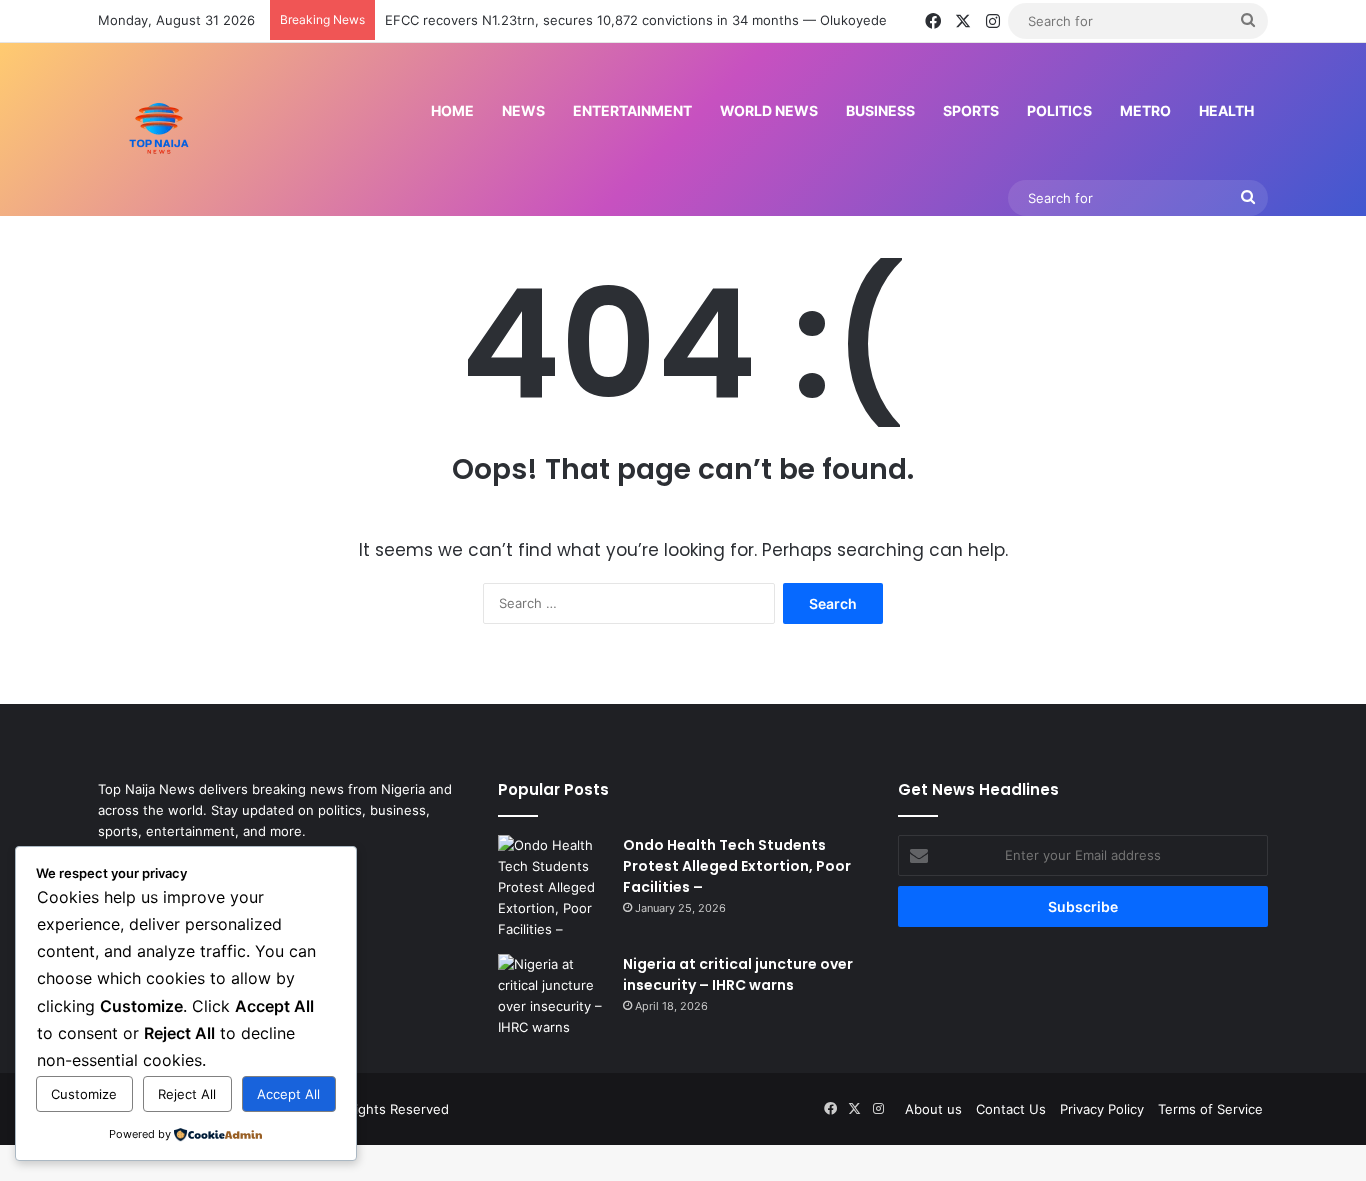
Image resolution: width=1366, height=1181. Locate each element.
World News (769, 110)
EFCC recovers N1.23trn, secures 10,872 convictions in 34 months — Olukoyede (636, 20)
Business (880, 110)
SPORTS (971, 110)
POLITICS (1059, 110)
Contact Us (1011, 1109)
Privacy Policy (1102, 1109)
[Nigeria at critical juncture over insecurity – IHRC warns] (553, 996)
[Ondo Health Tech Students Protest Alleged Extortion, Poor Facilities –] (553, 887)
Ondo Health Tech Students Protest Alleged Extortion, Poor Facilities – (737, 866)
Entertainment (632, 110)
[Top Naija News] (159, 129)
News (523, 110)
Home (452, 110)
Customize (84, 1094)
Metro (1145, 110)
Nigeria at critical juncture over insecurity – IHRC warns (738, 974)
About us (933, 1109)
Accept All (288, 1094)
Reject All (187, 1094)
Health (1226, 110)
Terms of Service (1210, 1109)
